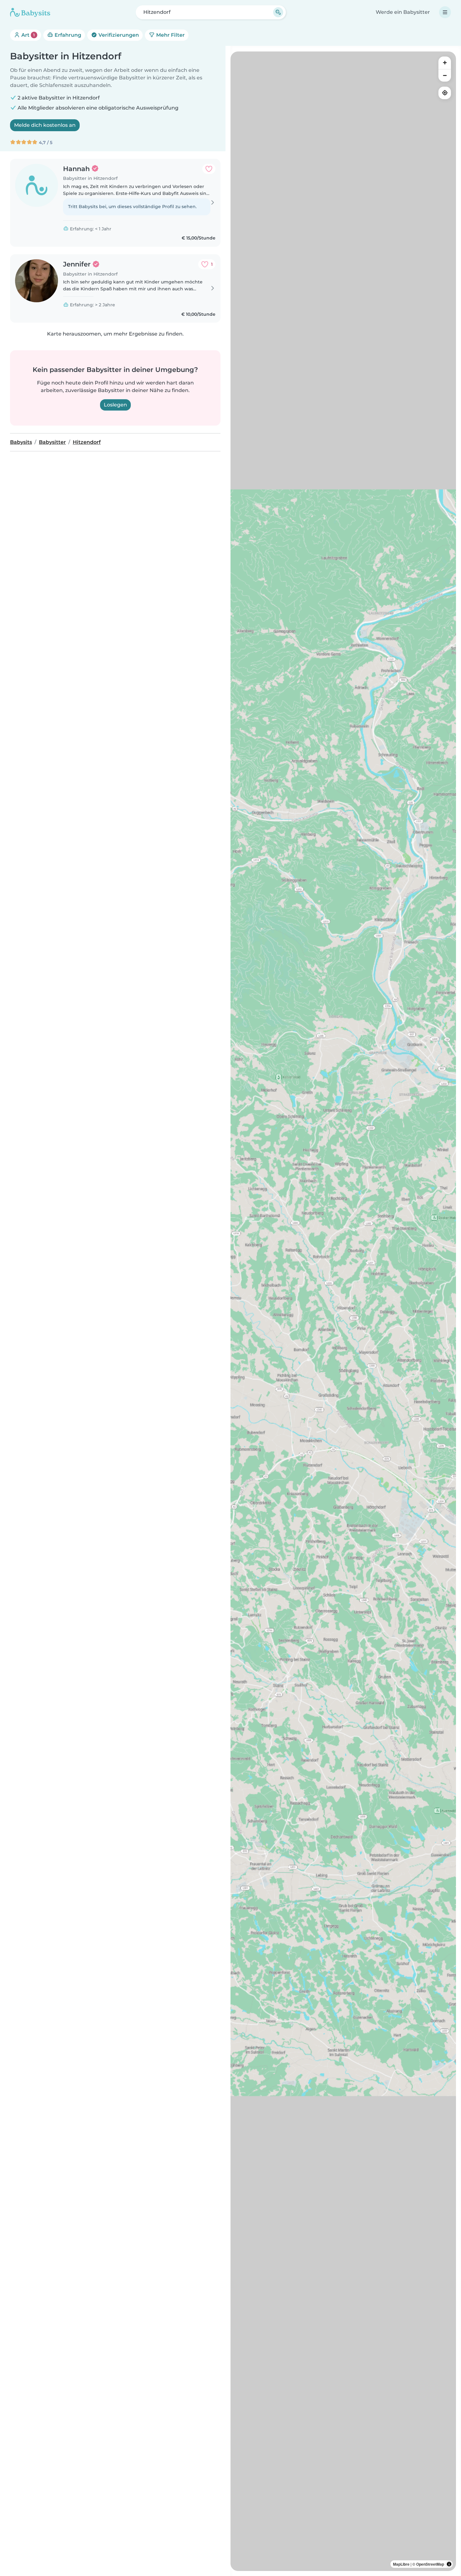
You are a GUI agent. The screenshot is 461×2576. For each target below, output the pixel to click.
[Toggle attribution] (449, 2564)
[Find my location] (445, 93)
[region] (343, 1311)
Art (27, 35)
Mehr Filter (170, 35)
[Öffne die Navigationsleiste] (445, 12)
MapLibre (401, 2564)
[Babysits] (30, 12)
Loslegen (115, 405)
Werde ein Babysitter (403, 12)
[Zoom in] (445, 63)
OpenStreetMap (430, 2564)
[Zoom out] (445, 75)
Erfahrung (67, 35)
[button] (422, 1569)
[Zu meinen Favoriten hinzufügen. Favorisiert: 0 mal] (209, 169)
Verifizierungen (118, 35)
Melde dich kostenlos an (45, 125)
